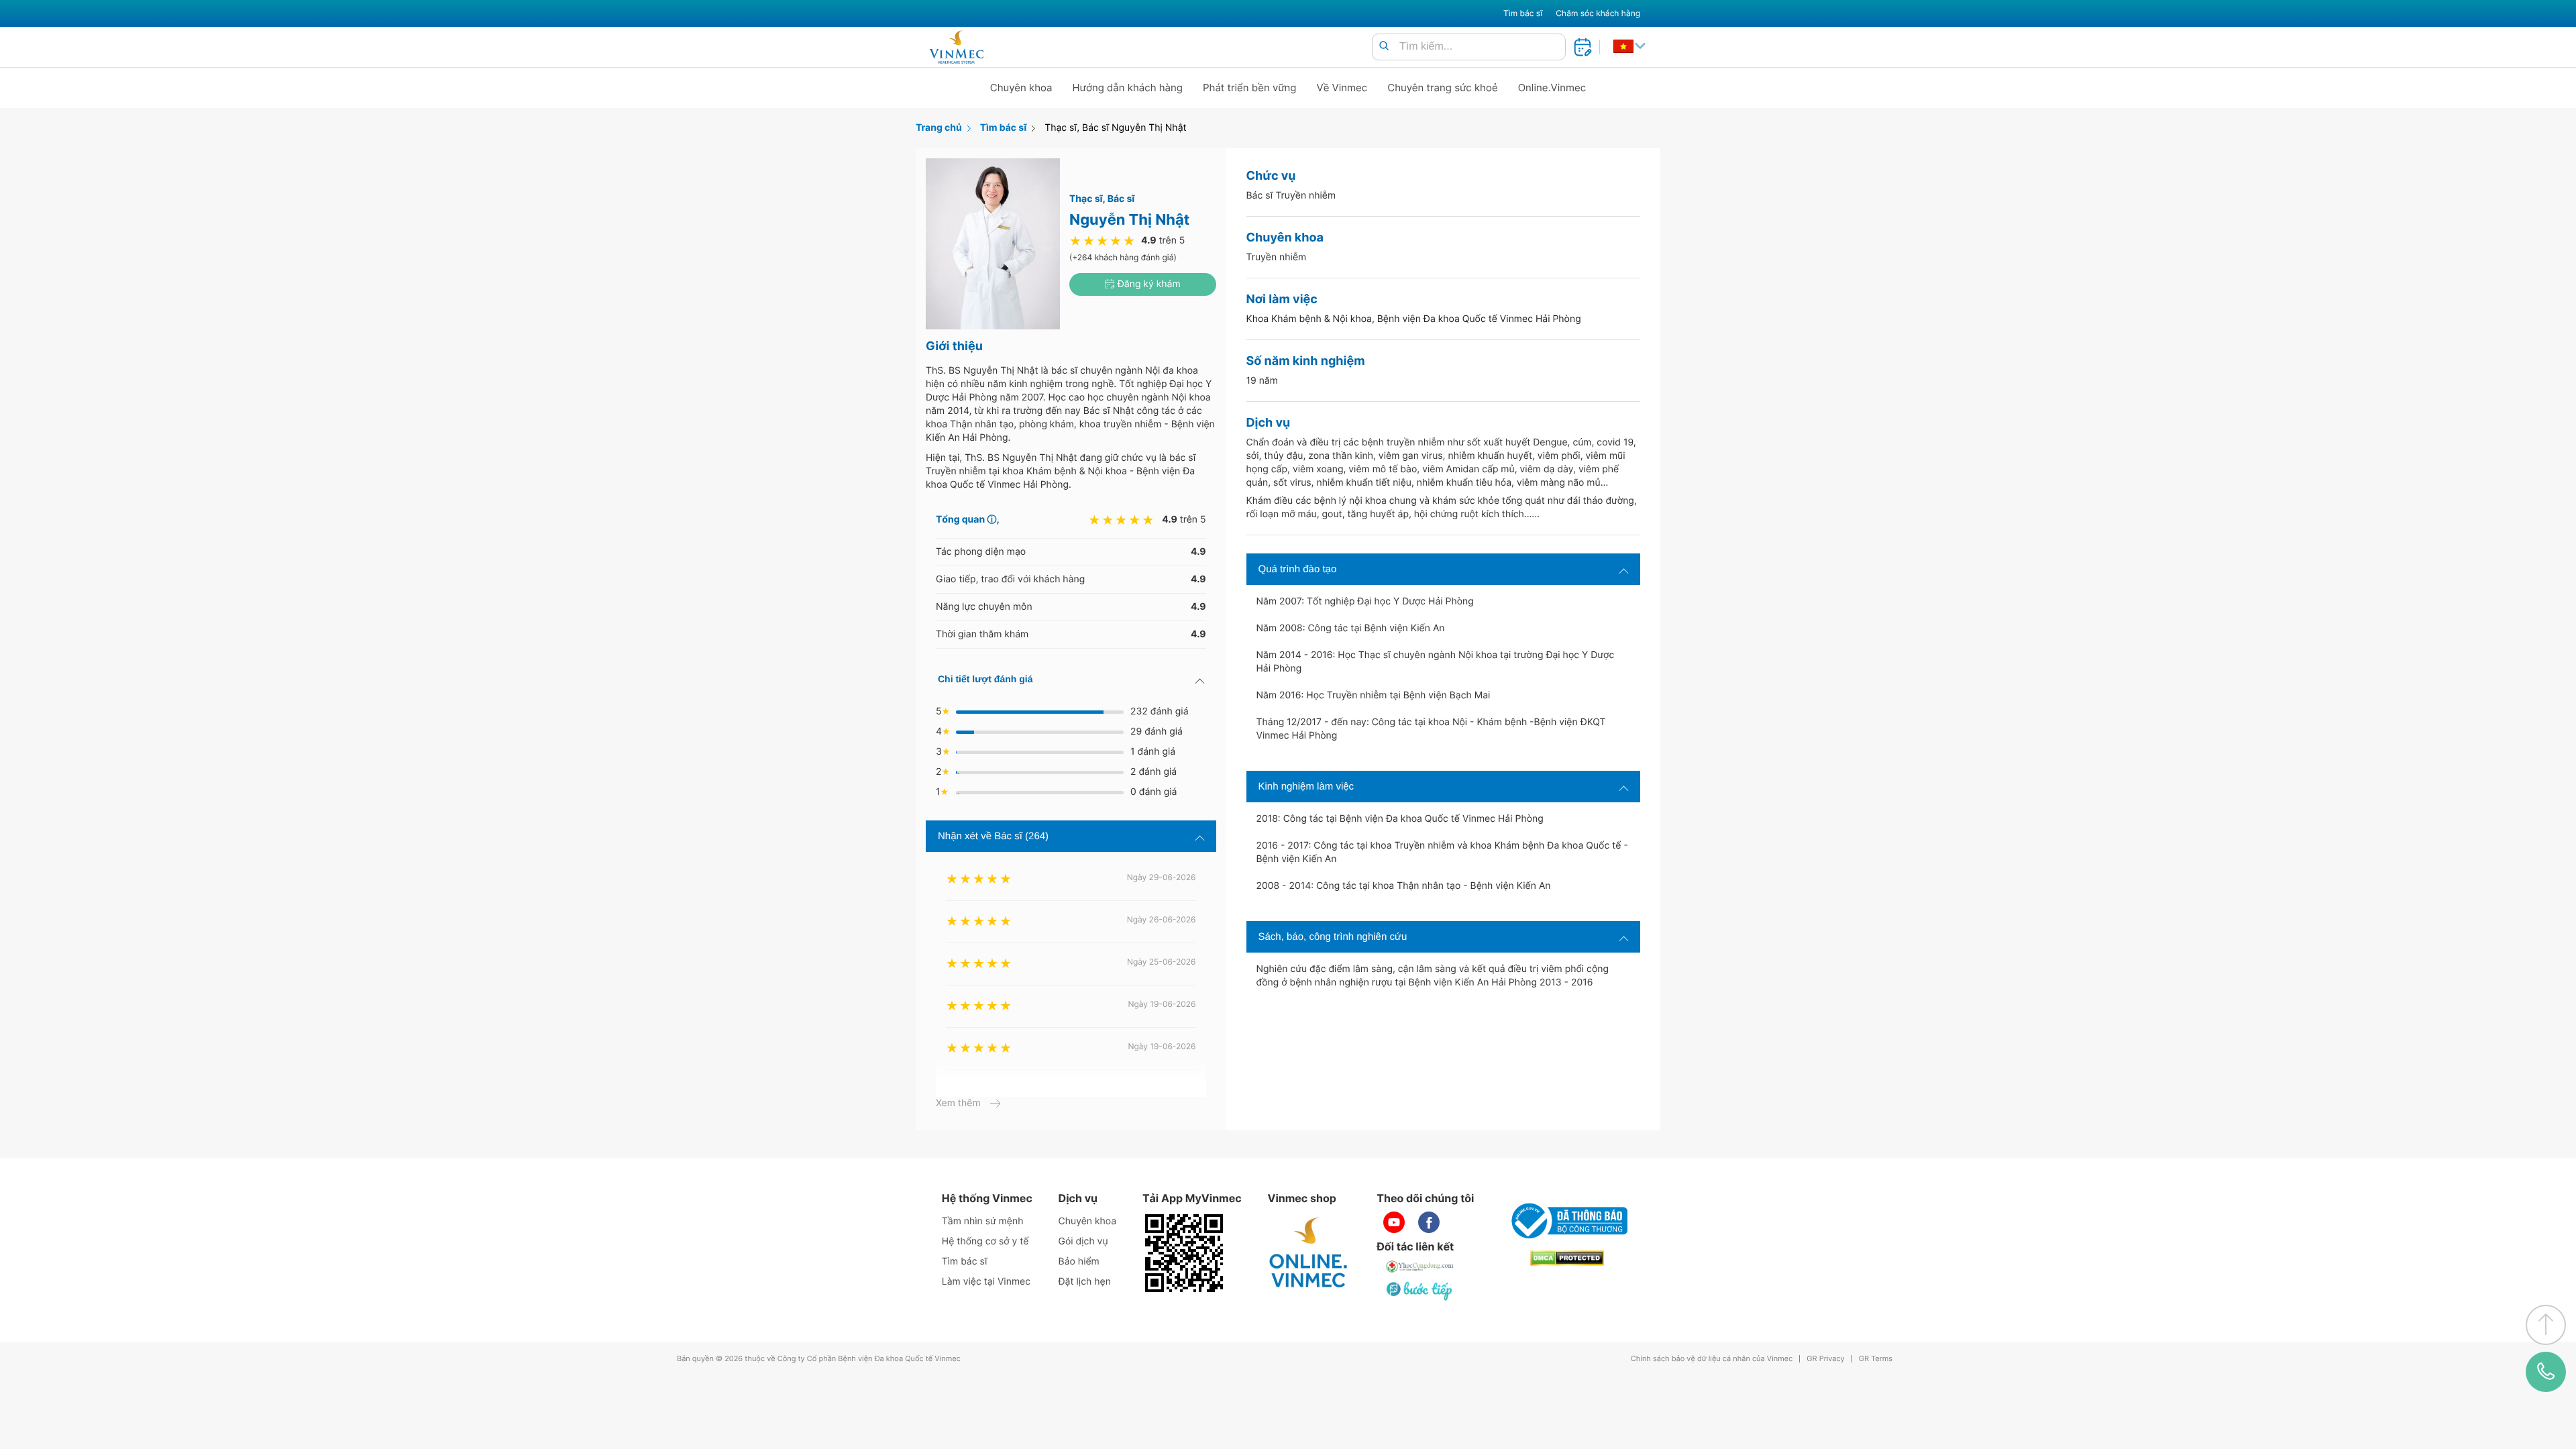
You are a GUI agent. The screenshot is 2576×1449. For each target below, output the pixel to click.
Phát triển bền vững (1250, 88)
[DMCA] (1567, 1258)
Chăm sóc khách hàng (1598, 13)
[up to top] (2546, 1325)
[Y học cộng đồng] (1420, 1267)
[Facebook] (1429, 1222)
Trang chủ (939, 128)
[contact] (2546, 1372)
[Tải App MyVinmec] (1184, 1253)
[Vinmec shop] (1309, 1253)
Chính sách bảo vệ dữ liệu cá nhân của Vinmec (1712, 1359)
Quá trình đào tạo (1298, 569)
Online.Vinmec (1552, 88)
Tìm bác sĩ (1523, 13)
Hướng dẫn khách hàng (1128, 88)
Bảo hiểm (1079, 1262)
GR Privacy (1825, 1359)
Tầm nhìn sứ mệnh (983, 1221)
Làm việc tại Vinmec (986, 1282)
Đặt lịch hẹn (1085, 1282)
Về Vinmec (1342, 88)
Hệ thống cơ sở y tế (985, 1241)
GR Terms (1876, 1359)
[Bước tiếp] (1420, 1291)
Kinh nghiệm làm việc (1306, 787)
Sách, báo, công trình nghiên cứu (1333, 937)
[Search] (1384, 47)
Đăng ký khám (1148, 284)
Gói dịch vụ (1083, 1241)
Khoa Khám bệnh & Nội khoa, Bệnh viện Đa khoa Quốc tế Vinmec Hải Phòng (1414, 319)
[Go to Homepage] (956, 47)
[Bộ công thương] (1567, 1221)
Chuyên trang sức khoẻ (1442, 88)
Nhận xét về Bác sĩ (993, 836)
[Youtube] (1394, 1222)
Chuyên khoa (1021, 88)
